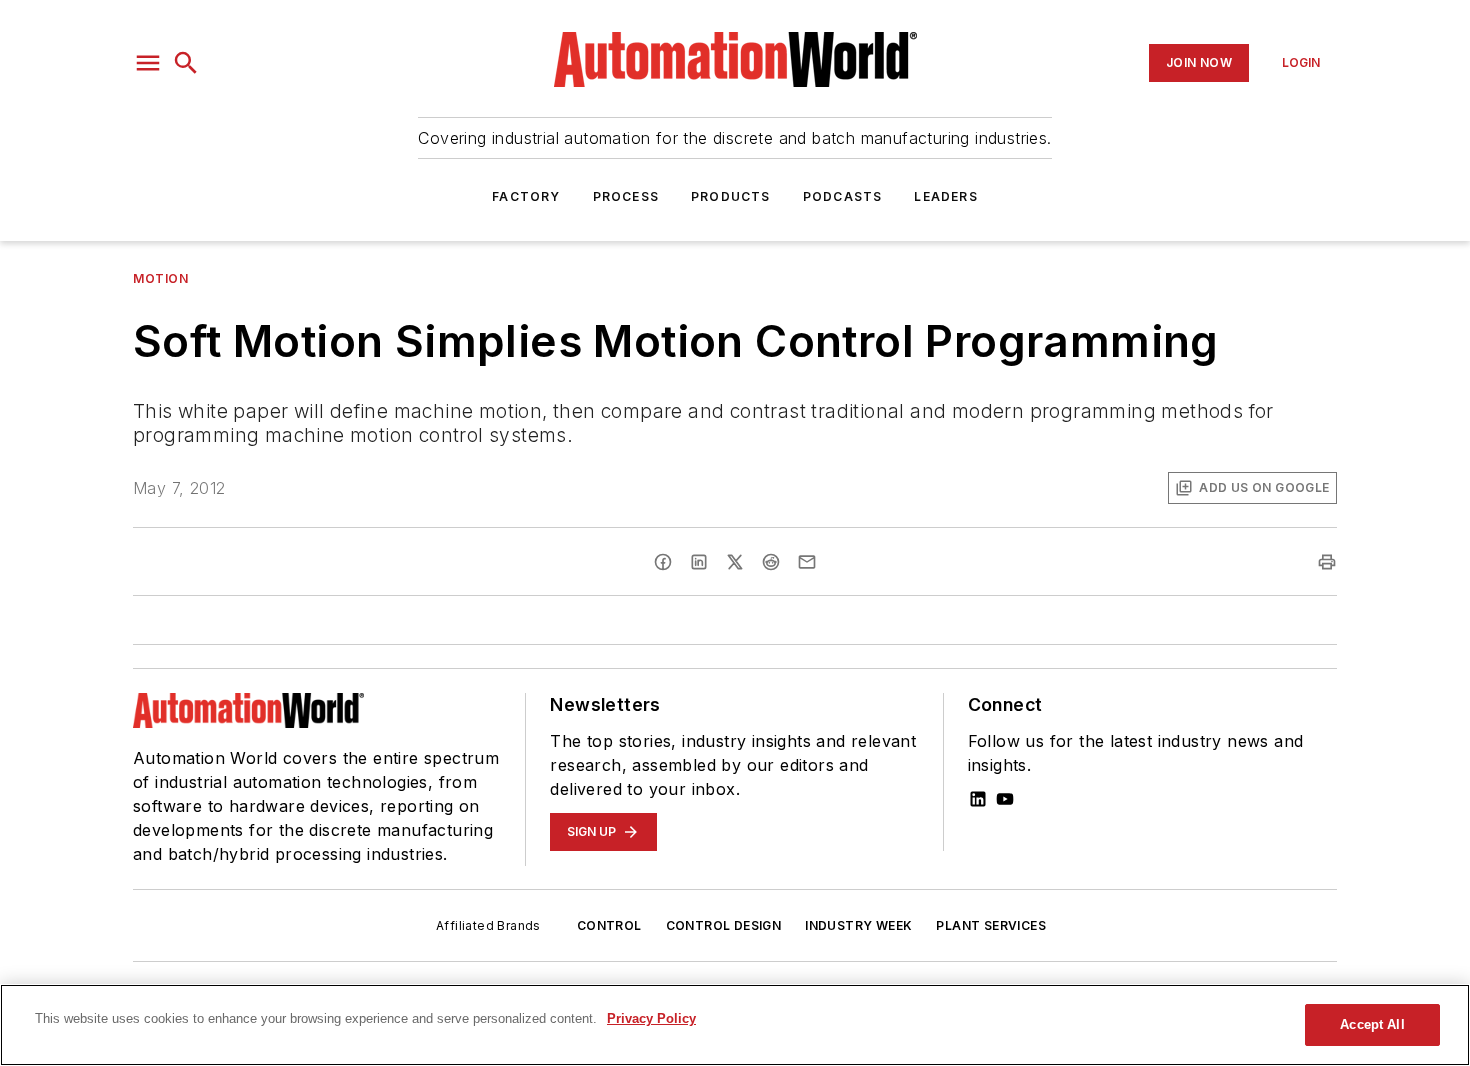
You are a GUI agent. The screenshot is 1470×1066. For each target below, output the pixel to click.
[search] (186, 63)
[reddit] (771, 562)
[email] (807, 562)
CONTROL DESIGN (724, 925)
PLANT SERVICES (991, 925)
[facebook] (663, 562)
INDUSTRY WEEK (858, 925)
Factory (526, 196)
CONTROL (609, 925)
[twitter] (735, 562)
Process (626, 196)
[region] (735, 1025)
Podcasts (843, 196)
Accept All (1372, 1024)
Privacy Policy (651, 1018)
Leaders (945, 196)
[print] (1327, 562)
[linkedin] (699, 562)
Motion (161, 278)
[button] (148, 63)
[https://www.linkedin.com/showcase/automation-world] (978, 799)
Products (731, 196)
